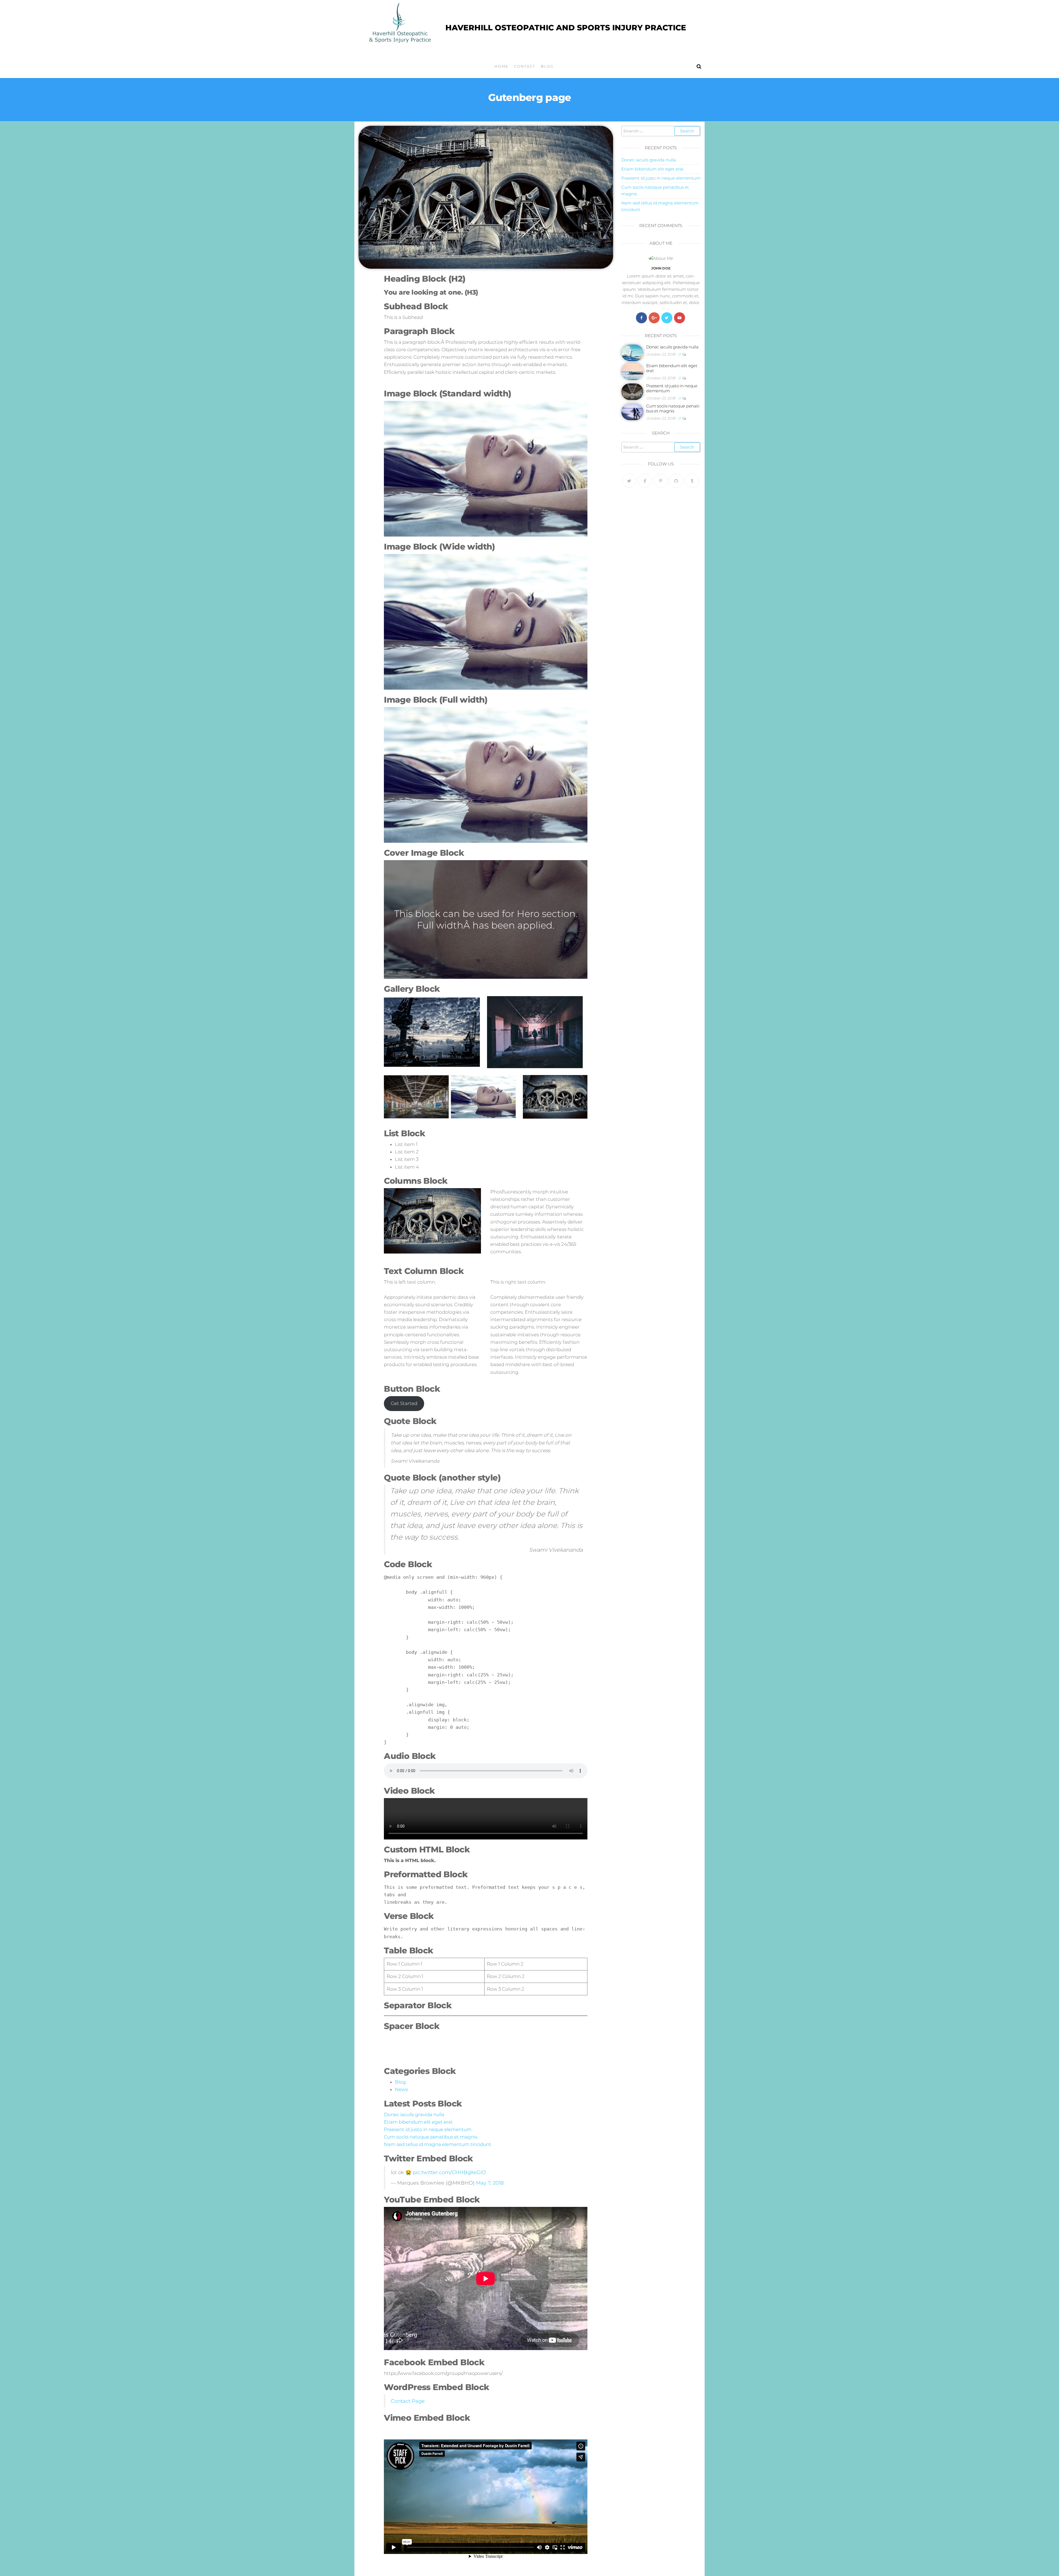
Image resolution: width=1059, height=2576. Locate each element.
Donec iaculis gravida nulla (414, 2114)
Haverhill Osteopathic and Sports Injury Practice (566, 28)
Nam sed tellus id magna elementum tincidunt (438, 2144)
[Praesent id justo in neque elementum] (632, 391)
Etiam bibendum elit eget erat (418, 2122)
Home (502, 66)
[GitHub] (676, 481)
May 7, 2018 (490, 2183)
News (401, 2089)
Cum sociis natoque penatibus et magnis (431, 2137)
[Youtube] (680, 318)
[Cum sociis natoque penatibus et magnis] (632, 411)
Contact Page (408, 2401)
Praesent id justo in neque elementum (428, 2129)
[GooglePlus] (654, 318)
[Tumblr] (692, 481)
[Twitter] (667, 318)
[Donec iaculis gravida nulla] (632, 352)
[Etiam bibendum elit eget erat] (632, 371)
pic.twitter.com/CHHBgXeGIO (449, 2172)
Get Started (404, 1403)
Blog (547, 66)
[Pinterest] (661, 481)
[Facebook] (641, 318)
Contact (525, 66)
